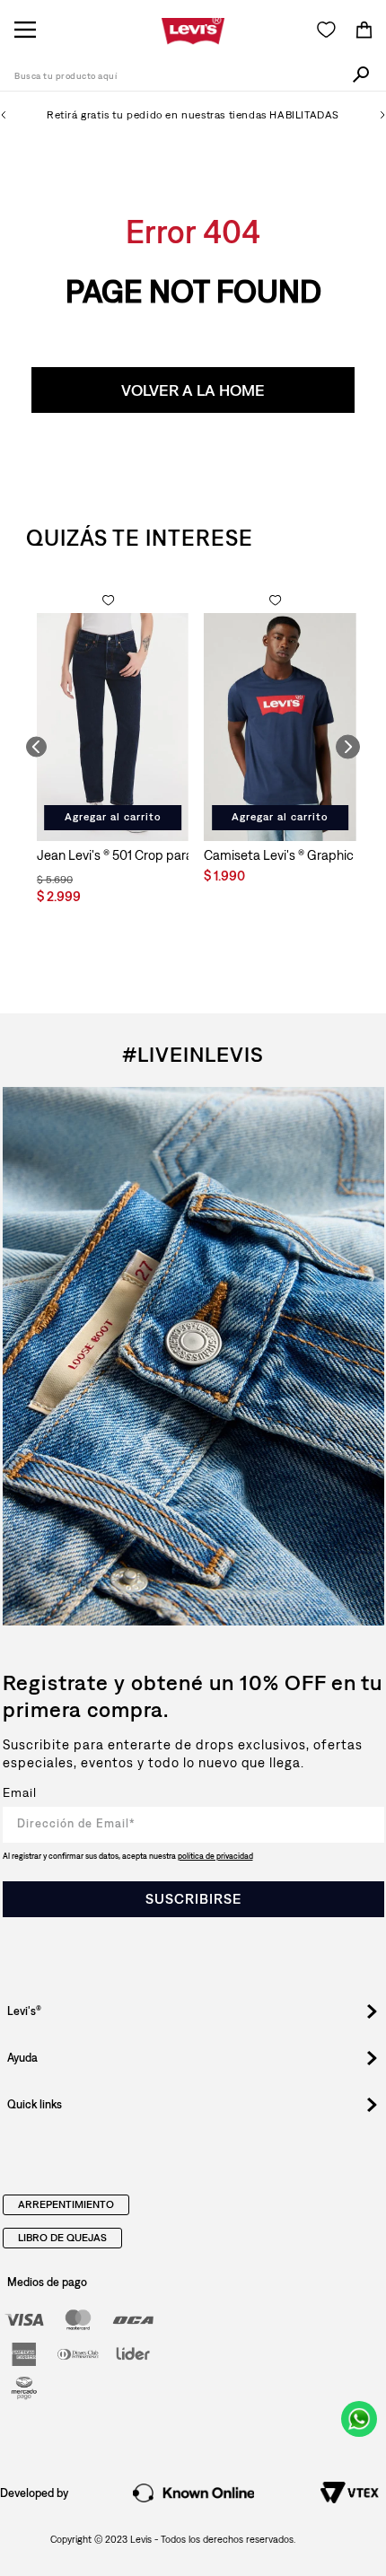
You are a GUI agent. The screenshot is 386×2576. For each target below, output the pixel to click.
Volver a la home (193, 390)
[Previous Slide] (4, 115)
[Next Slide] (382, 115)
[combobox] (193, 77)
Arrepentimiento (66, 2205)
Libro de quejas (62, 2239)
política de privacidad (215, 1856)
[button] (36, 747)
